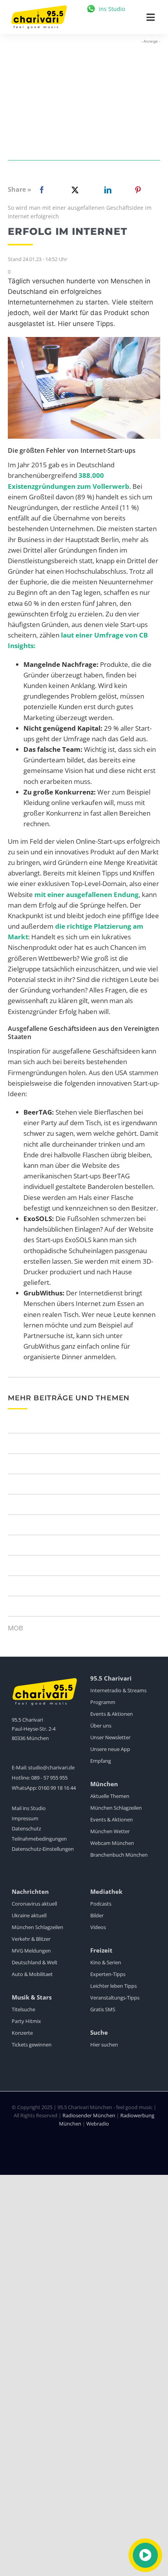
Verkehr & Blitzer (31, 1939)
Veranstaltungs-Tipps (115, 1998)
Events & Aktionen (112, 1714)
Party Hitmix (26, 2021)
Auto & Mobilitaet (32, 1974)
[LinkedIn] (106, 190)
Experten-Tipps (108, 1974)
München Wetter (110, 1831)
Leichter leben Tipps (113, 1986)
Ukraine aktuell (29, 1915)
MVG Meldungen (31, 1951)
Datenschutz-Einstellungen (43, 1849)
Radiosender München (89, 2115)
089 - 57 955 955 (49, 1778)
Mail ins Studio (29, 1808)
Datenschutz (26, 1828)
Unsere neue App (110, 1749)
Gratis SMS (103, 2009)
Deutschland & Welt (35, 1962)
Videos (98, 1927)
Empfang (101, 1761)
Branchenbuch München (119, 1855)
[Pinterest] (138, 190)
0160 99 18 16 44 (57, 1788)
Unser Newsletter (110, 1737)
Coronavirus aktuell (34, 1904)
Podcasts (101, 1904)
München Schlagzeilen (116, 1808)
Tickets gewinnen (32, 2045)
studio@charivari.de (51, 1767)
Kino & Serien (106, 1962)
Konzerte (22, 2033)
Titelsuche (23, 2009)
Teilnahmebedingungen (39, 1839)
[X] (73, 190)
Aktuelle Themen (110, 1796)
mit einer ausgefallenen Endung (87, 894)
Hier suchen (104, 2045)
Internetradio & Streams (118, 1690)
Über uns (101, 1726)
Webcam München (112, 1843)
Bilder (97, 1915)
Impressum (25, 1818)
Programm (103, 1702)
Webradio (98, 2124)
